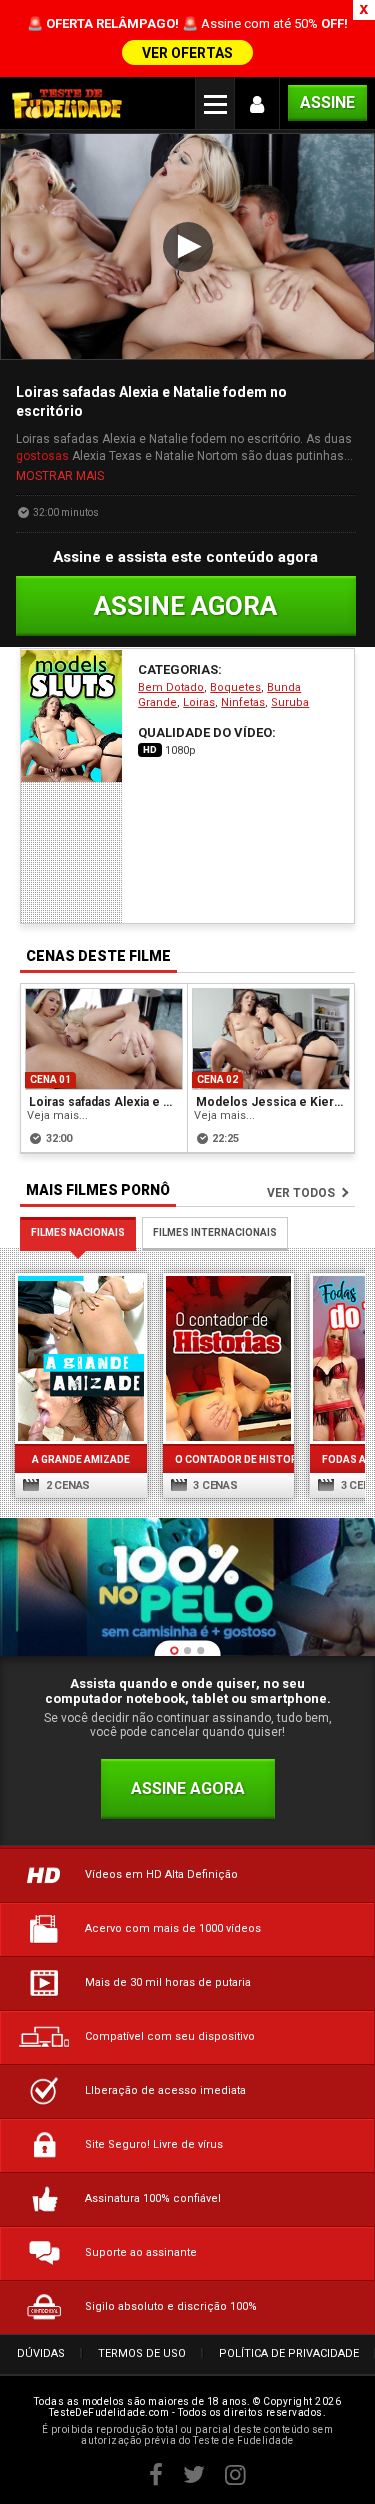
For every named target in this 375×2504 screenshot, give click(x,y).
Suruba (290, 702)
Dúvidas (41, 2353)
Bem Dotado (171, 687)
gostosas (42, 456)
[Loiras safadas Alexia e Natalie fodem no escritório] (104, 1039)
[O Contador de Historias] (229, 1358)
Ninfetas (243, 702)
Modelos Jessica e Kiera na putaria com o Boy (272, 1102)
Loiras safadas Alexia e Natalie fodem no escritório (105, 1102)
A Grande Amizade (81, 1459)
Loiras (199, 702)
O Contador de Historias (229, 1459)
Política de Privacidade (289, 2353)
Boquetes (235, 687)
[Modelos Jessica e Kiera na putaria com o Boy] (271, 1039)
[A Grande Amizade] (81, 1358)
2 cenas (66, 1485)
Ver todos (301, 1193)
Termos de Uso (142, 2353)
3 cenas (214, 1485)
